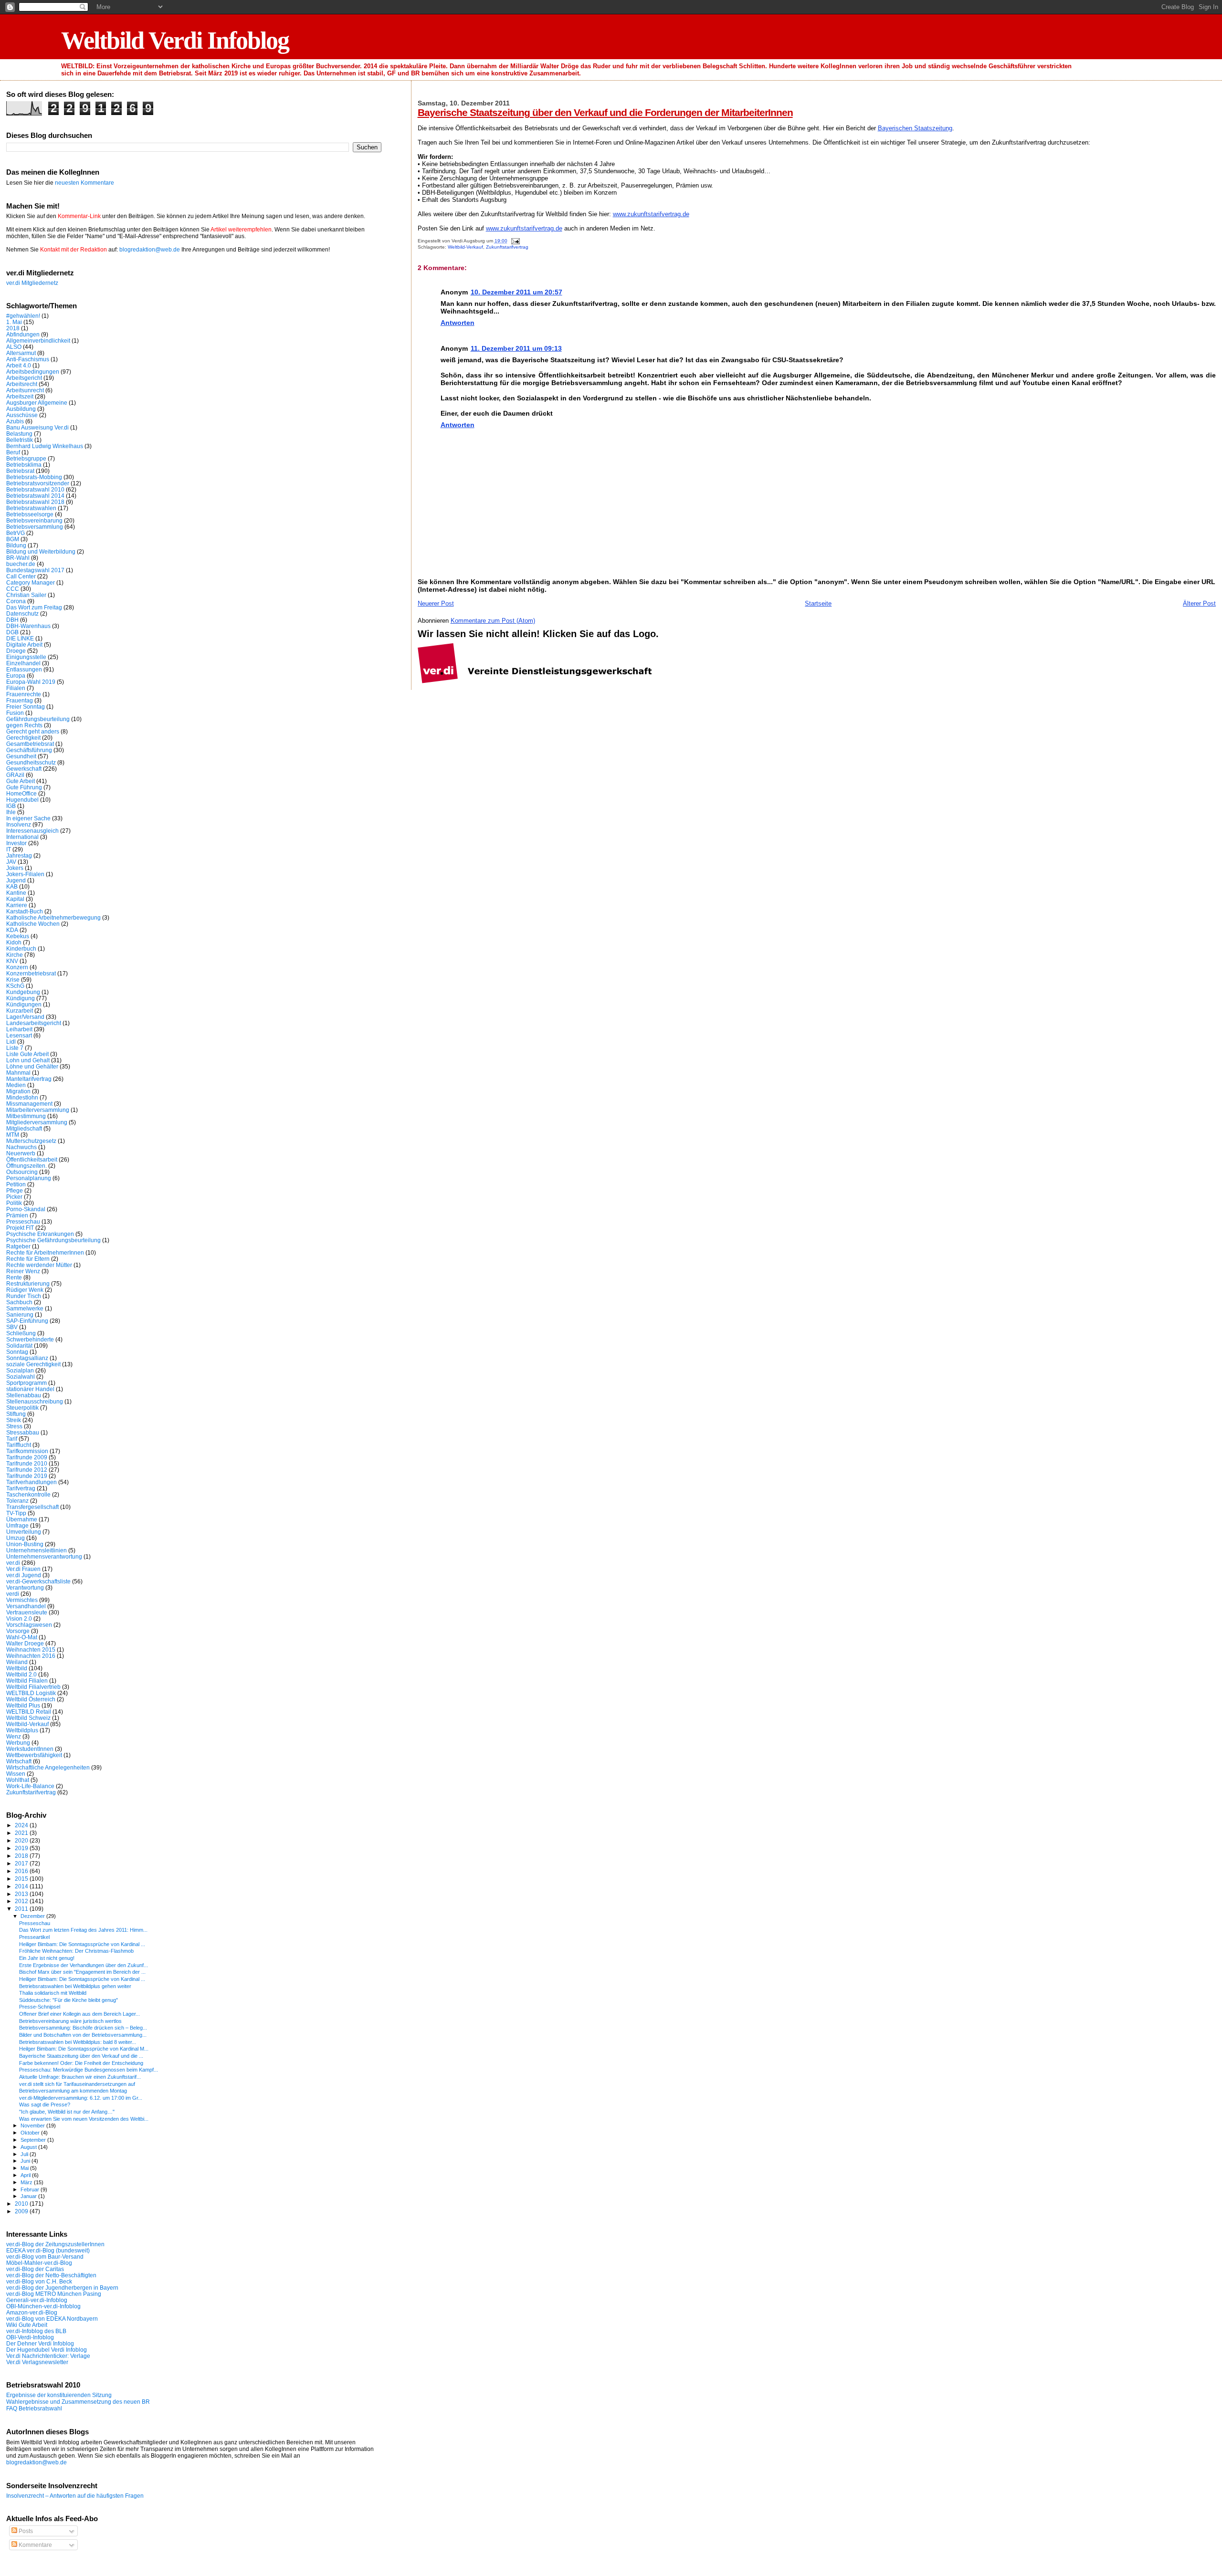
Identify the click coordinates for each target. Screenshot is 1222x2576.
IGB (11, 806)
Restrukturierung (28, 1283)
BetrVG (16, 533)
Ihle (11, 812)
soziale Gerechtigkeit (33, 1364)
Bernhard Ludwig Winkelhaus (45, 446)
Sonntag (17, 1352)
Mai (25, 2168)
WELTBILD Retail (29, 1712)
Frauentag (20, 700)
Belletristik (20, 440)
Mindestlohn (22, 1097)
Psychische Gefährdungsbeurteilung (53, 1240)
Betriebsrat (20, 471)
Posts (25, 2531)
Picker (14, 1197)
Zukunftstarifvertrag (507, 247)
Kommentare (35, 2545)
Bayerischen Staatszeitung (915, 128)
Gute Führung (24, 787)
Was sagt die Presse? (45, 2105)
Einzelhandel (23, 663)
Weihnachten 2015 (31, 1649)
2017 (22, 1863)
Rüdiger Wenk (25, 1290)
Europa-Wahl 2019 (31, 682)
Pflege (15, 1190)
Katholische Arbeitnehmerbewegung (53, 917)
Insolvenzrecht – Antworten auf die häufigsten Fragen (75, 2496)
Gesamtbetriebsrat (30, 744)
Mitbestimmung (26, 1116)
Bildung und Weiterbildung (41, 551)
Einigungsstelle (26, 657)
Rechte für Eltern (28, 1259)
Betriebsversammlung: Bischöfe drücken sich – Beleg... (83, 2028)
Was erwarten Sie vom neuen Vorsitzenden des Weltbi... (84, 2119)
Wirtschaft (19, 1761)
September (34, 2140)
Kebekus (18, 936)
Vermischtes (22, 1600)
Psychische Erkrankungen (40, 1234)
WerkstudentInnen (30, 1749)
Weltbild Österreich (31, 1699)
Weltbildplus (22, 1730)
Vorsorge (18, 1631)
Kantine (16, 893)
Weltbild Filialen (27, 1681)
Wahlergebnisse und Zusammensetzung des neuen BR (78, 2402)
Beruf (13, 452)
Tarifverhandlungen (32, 1482)
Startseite (818, 603)
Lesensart (19, 1035)
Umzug (16, 1538)
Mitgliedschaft (24, 1128)
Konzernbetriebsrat (31, 973)
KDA (12, 930)
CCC (13, 589)
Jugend (16, 880)
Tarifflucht (19, 1445)
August (29, 2147)
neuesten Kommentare (84, 183)
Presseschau (23, 1221)
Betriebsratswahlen (31, 508)
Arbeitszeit (20, 396)
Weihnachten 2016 (31, 1656)
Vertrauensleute (27, 1612)
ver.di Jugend (24, 1575)
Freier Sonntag (26, 707)
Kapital (15, 899)
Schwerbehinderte (30, 1339)
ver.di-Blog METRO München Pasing (54, 2294)
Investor (16, 843)
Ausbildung (21, 409)
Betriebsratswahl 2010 (35, 489)
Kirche (15, 955)
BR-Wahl (18, 558)
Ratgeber (18, 1246)
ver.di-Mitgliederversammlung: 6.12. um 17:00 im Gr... (81, 2098)
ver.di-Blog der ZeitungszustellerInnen (55, 2244)
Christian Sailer (26, 595)
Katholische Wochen (33, 924)
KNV (12, 961)
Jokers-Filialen (25, 874)
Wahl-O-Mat (22, 1637)
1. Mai (14, 322)
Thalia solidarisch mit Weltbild (53, 1993)
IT (9, 849)
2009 (22, 2211)
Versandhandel (26, 1606)
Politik (14, 1203)
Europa (16, 675)
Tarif (12, 1439)
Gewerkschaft (24, 769)
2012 (22, 1901)
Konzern (17, 967)
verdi (13, 1594)
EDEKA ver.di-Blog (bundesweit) (48, 2250)
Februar (31, 2189)
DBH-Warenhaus (28, 626)
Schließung (21, 1333)
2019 (22, 1848)
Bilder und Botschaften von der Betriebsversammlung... (83, 2035)
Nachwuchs (21, 1147)
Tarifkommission (27, 1451)
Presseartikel (34, 1937)
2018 (13, 328)
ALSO (14, 347)
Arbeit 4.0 (19, 365)
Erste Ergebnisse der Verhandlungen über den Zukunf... (84, 1965)
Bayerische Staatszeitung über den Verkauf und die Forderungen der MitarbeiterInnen (605, 112)
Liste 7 (15, 1048)
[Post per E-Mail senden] (514, 241)
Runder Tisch (24, 1296)
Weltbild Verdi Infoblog (175, 40)
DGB (12, 632)
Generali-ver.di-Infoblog (37, 2300)
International (22, 837)
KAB (12, 886)
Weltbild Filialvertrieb (33, 1687)
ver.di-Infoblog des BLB (36, 2331)
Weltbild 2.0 (21, 1674)
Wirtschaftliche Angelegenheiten (48, 1767)
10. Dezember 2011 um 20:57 (516, 292)
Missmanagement (29, 1104)
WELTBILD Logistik (31, 1693)
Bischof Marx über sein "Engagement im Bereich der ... (82, 1972)
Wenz (14, 1736)
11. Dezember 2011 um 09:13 (516, 348)
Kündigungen (24, 1004)
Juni (26, 2161)
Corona (16, 601)
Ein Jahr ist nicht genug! (47, 1958)
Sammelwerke (25, 1308)
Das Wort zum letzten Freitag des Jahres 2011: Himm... (83, 1930)
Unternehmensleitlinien (37, 1550)
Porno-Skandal (26, 1209)
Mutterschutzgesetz (31, 1141)
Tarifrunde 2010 (27, 1463)
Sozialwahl (21, 1377)
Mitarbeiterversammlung (38, 1110)
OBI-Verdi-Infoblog (30, 2337)
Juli (25, 2154)
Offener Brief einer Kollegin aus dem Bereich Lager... (79, 2014)
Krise (13, 979)
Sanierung (20, 1314)
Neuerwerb (21, 1153)
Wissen (16, 1774)
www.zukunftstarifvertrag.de (651, 214)
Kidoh (14, 942)
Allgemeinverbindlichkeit (38, 340)
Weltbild (17, 1668)
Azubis (15, 421)
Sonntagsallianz (27, 1358)
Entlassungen (24, 669)
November (33, 2126)
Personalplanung (29, 1178)
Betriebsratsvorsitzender (38, 483)
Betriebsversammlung (35, 527)
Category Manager (31, 582)
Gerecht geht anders (33, 731)
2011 (22, 1909)
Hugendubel (22, 800)
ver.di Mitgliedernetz (32, 283)
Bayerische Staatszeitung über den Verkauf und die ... (81, 2056)
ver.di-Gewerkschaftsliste (38, 1581)
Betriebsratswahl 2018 (35, 502)
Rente (14, 1277)
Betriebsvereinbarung (34, 520)
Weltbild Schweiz (28, 1718)
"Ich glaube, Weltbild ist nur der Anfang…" (67, 2112)
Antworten (458, 323)
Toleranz (17, 1501)
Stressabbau (23, 1432)
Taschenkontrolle (28, 1494)
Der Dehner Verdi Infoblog (40, 2343)
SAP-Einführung (27, 1321)
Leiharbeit (19, 1029)
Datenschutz (22, 613)
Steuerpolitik (22, 1408)
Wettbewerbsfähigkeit (34, 1755)
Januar (29, 2196)
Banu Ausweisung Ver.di (37, 427)
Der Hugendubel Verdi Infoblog (47, 2350)
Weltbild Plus (23, 1705)
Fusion (15, 713)
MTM (13, 1135)
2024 (22, 1825)
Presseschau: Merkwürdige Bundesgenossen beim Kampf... (89, 2070)
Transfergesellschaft (32, 1507)
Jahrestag (19, 855)
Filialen (16, 688)
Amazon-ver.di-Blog (32, 2312)
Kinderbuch (21, 948)
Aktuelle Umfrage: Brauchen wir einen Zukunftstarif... (80, 2077)
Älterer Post (1199, 603)
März (27, 2182)
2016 (22, 1871)
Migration (18, 1091)
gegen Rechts (24, 725)
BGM (13, 539)
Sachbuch (19, 1302)
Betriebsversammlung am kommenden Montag (73, 2091)
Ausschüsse (22, 415)
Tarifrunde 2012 (27, 1470)
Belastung (19, 434)
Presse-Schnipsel (40, 2007)
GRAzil (15, 775)
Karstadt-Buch (25, 911)
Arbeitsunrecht (25, 390)
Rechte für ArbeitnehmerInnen (45, 1252)
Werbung (18, 1743)
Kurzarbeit (20, 1011)
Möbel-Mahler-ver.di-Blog (39, 2263)
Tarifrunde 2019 (27, 1476)
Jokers (15, 868)
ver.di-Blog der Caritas (35, 2269)
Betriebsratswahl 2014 (35, 496)
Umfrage (17, 1525)
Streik (14, 1420)
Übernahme (22, 1519)
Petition (16, 1184)
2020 (22, 1840)
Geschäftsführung (29, 750)
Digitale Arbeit (24, 644)
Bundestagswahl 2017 (35, 570)
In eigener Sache (28, 818)
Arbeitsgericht (24, 378)
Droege (16, 651)
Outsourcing (22, 1172)
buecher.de (21, 564)
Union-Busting (25, 1544)
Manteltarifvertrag (29, 1079)
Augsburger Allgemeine (37, 403)
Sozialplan (20, 1370)
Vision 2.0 (19, 1618)
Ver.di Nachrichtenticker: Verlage (48, 2356)
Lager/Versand (25, 1017)
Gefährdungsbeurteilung (38, 719)
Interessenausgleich (32, 831)
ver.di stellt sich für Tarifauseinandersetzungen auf (77, 2084)
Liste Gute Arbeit (27, 1054)
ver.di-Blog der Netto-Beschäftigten (51, 2275)
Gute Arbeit (21, 781)
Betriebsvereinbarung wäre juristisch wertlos (70, 2021)
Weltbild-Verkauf (465, 247)
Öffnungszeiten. (26, 1166)
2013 (22, 1894)
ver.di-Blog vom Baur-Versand (45, 2257)
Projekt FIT (20, 1228)
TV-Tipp (16, 1513)
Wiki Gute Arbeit (27, 2325)
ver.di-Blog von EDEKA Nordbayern (52, 2319)
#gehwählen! (23, 316)
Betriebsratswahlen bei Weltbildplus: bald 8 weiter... (78, 2042)
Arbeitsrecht (22, 384)
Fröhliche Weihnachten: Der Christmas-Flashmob (76, 1951)
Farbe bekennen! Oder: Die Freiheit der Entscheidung (81, 2063)
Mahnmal (18, 1073)
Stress (14, 1426)
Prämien (17, 1215)
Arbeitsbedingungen (33, 372)
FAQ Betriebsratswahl (34, 2408)
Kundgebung (23, 992)
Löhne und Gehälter (32, 1066)
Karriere (17, 905)
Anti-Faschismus (28, 359)
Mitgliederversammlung (37, 1122)
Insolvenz (19, 824)
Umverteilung (24, 1532)
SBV (12, 1327)
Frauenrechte (24, 694)
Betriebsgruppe (26, 458)
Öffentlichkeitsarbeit (32, 1159)
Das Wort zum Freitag (34, 607)
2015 (22, 1879)
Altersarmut (21, 353)
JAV (11, 862)
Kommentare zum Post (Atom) (493, 621)
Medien (16, 1085)
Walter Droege (25, 1643)
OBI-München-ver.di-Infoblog (43, 2306)
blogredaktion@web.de (150, 250)
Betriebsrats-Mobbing (34, 477)
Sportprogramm (26, 1383)
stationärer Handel (30, 1389)
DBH (12, 620)
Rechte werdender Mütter (39, 1265)
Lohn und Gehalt (28, 1060)
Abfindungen (23, 334)
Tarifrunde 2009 (27, 1457)
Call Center (21, 576)
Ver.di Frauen (23, 1569)
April (26, 2175)
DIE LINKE (20, 638)
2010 (22, 2204)
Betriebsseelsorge (30, 514)
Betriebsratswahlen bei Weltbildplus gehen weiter (75, 1986)
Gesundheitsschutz (31, 762)
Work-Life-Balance (30, 1786)
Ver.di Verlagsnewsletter (37, 2362)
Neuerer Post (436, 603)
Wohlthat (18, 1780)
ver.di (13, 1563)
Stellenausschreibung (35, 1401)
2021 (22, 1833)
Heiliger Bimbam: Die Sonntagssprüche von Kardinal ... (82, 1944)
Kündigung (21, 998)
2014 (22, 1886)
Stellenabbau (24, 1395)
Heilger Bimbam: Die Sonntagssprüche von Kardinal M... (84, 2049)
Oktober (31, 2133)
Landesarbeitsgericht (34, 1023)
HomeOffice (21, 793)
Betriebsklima (24, 465)
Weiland (17, 1662)
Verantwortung (25, 1587)
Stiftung (16, 1414)
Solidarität (19, 1346)
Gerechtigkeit (23, 738)
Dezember (33, 1916)
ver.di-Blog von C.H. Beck (39, 2281)
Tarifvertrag (21, 1488)
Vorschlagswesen (29, 1625)
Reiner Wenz (23, 1271)
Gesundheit (21, 756)
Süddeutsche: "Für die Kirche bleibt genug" (68, 2000)
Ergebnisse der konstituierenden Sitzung (59, 2395)
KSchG (15, 986)
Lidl (11, 1042)
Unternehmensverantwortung (44, 1556)
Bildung (16, 545)
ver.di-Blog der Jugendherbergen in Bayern (62, 2288)
